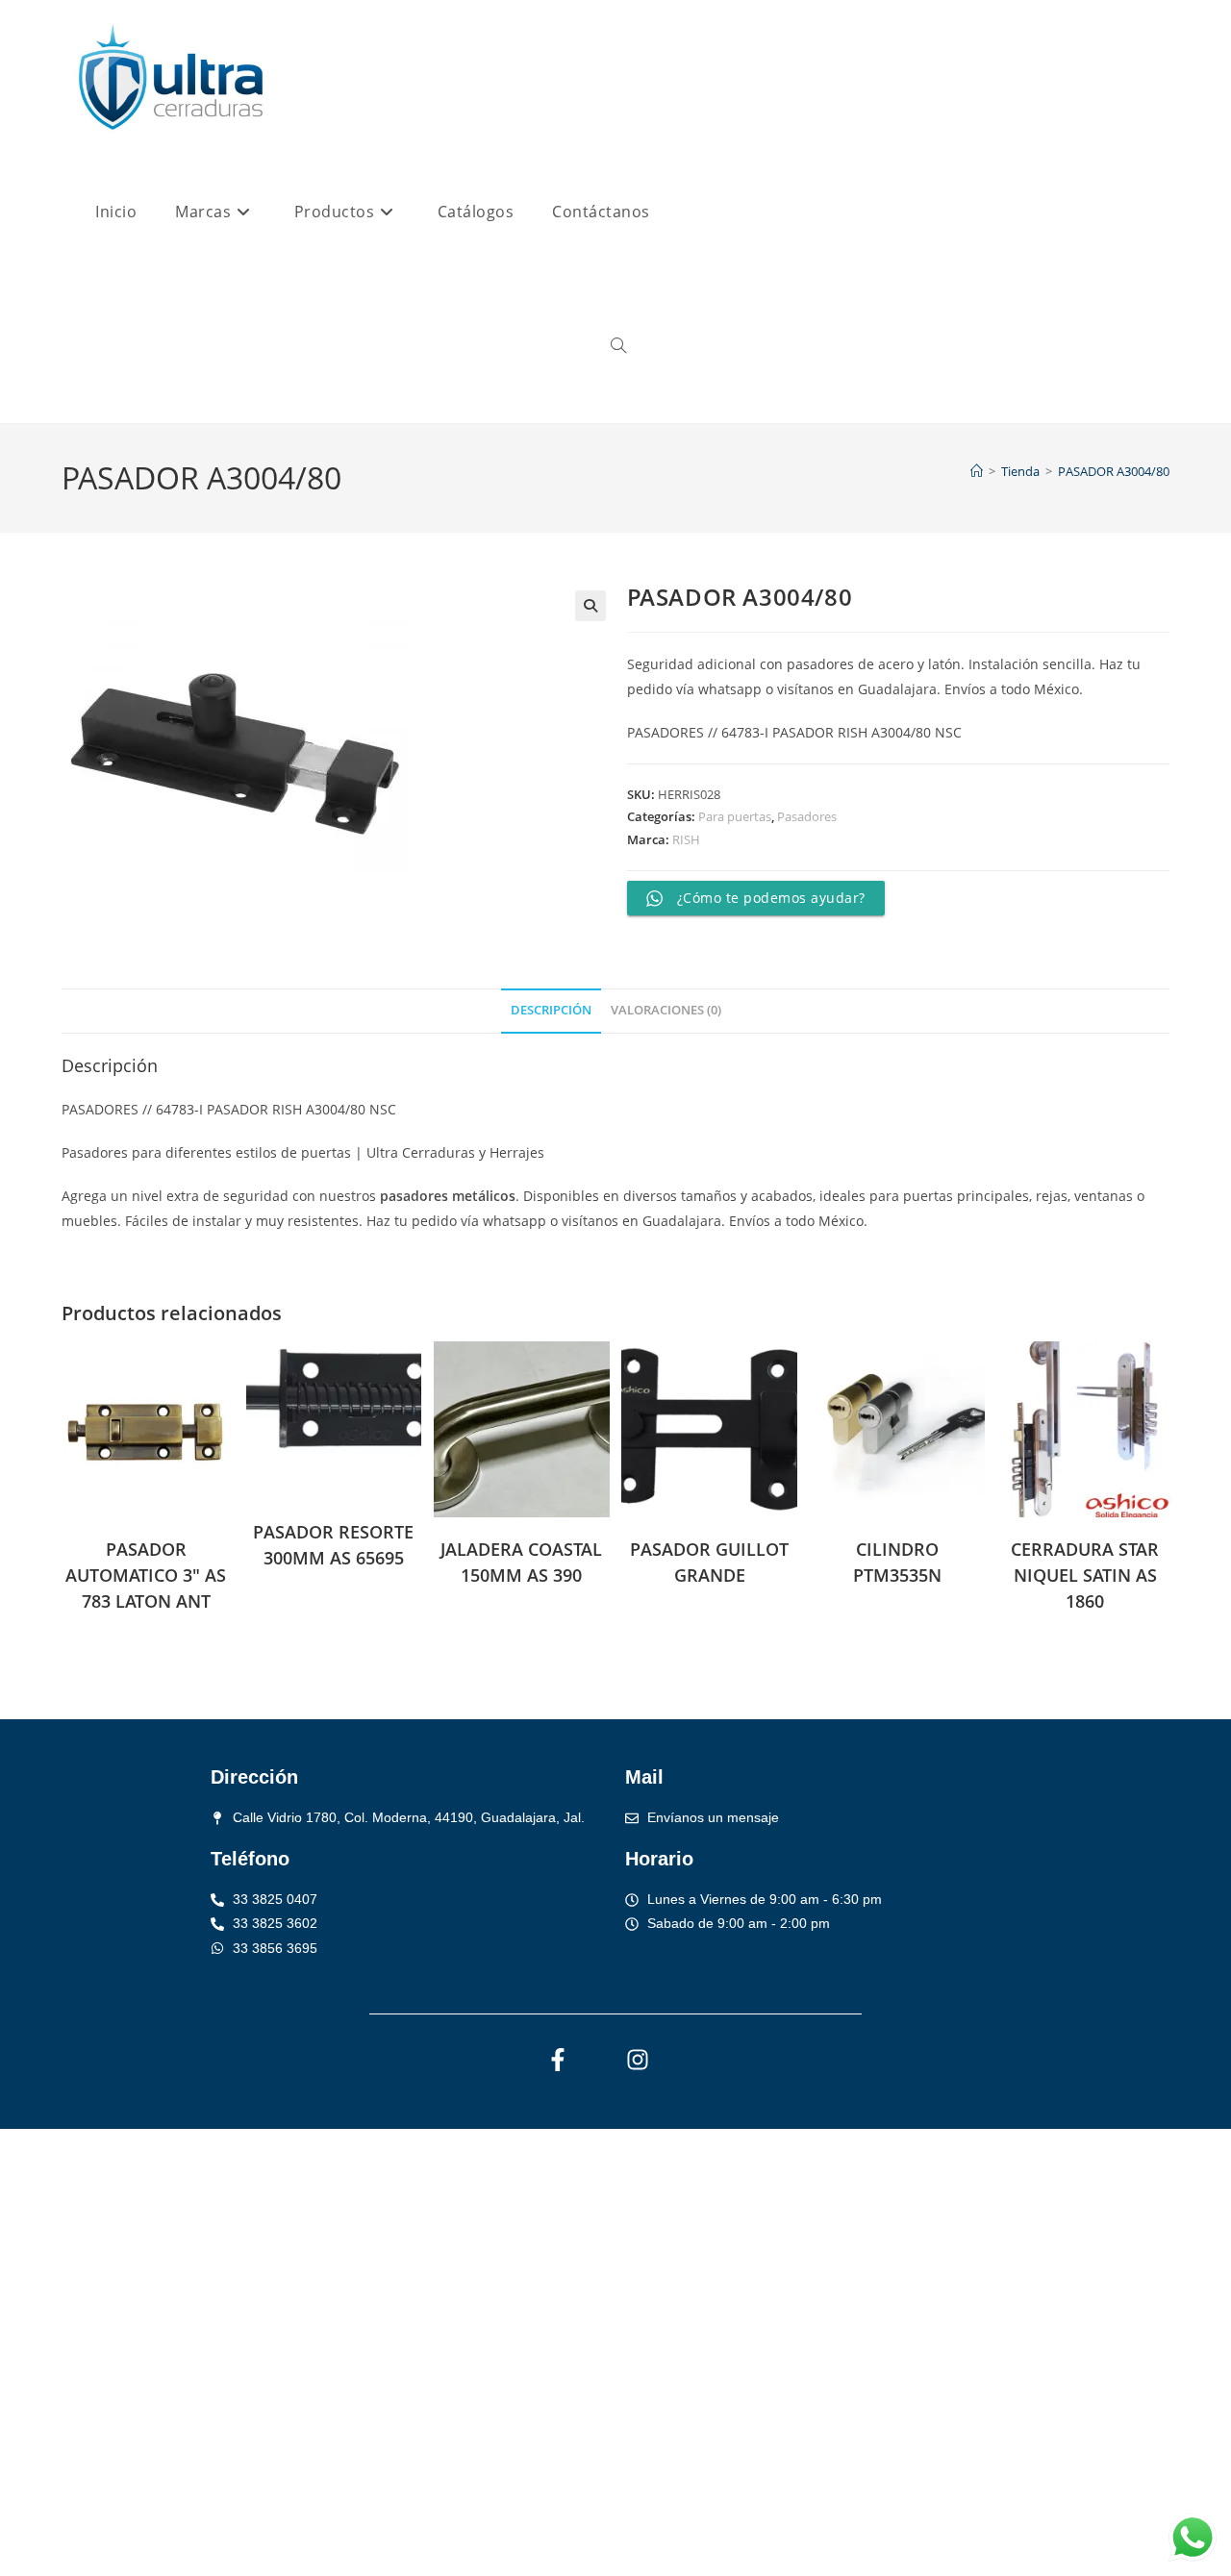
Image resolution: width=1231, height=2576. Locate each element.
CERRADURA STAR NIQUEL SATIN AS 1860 (1085, 1575)
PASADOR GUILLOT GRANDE (709, 1562)
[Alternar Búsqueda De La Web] (618, 346)
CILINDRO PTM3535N (897, 1562)
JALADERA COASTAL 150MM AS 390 (521, 1562)
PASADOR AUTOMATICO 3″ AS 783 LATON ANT (146, 1575)
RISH (686, 839)
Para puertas (735, 816)
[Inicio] (977, 471)
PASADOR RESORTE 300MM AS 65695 (333, 1545)
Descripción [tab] (551, 1010)
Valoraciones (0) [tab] (666, 1010)
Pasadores (807, 816)
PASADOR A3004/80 (1114, 471)
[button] (590, 606)
